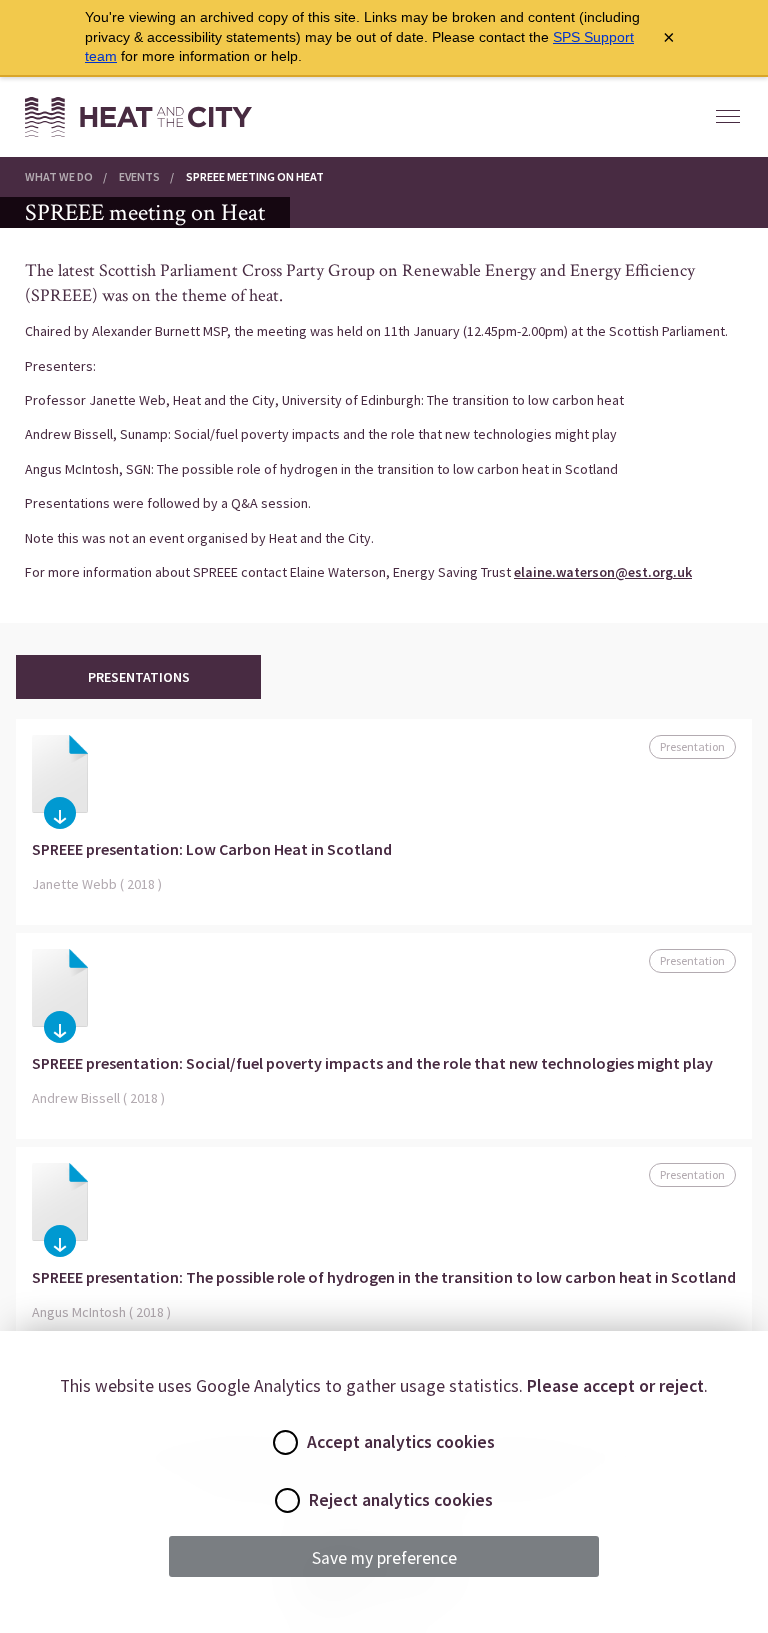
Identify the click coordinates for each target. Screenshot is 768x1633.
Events (139, 176)
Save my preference (384, 1558)
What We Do (59, 176)
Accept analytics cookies (401, 1442)
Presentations (139, 677)
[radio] (285, 1442)
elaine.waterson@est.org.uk (603, 572)
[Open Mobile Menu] (728, 117)
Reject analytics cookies (401, 1500)
